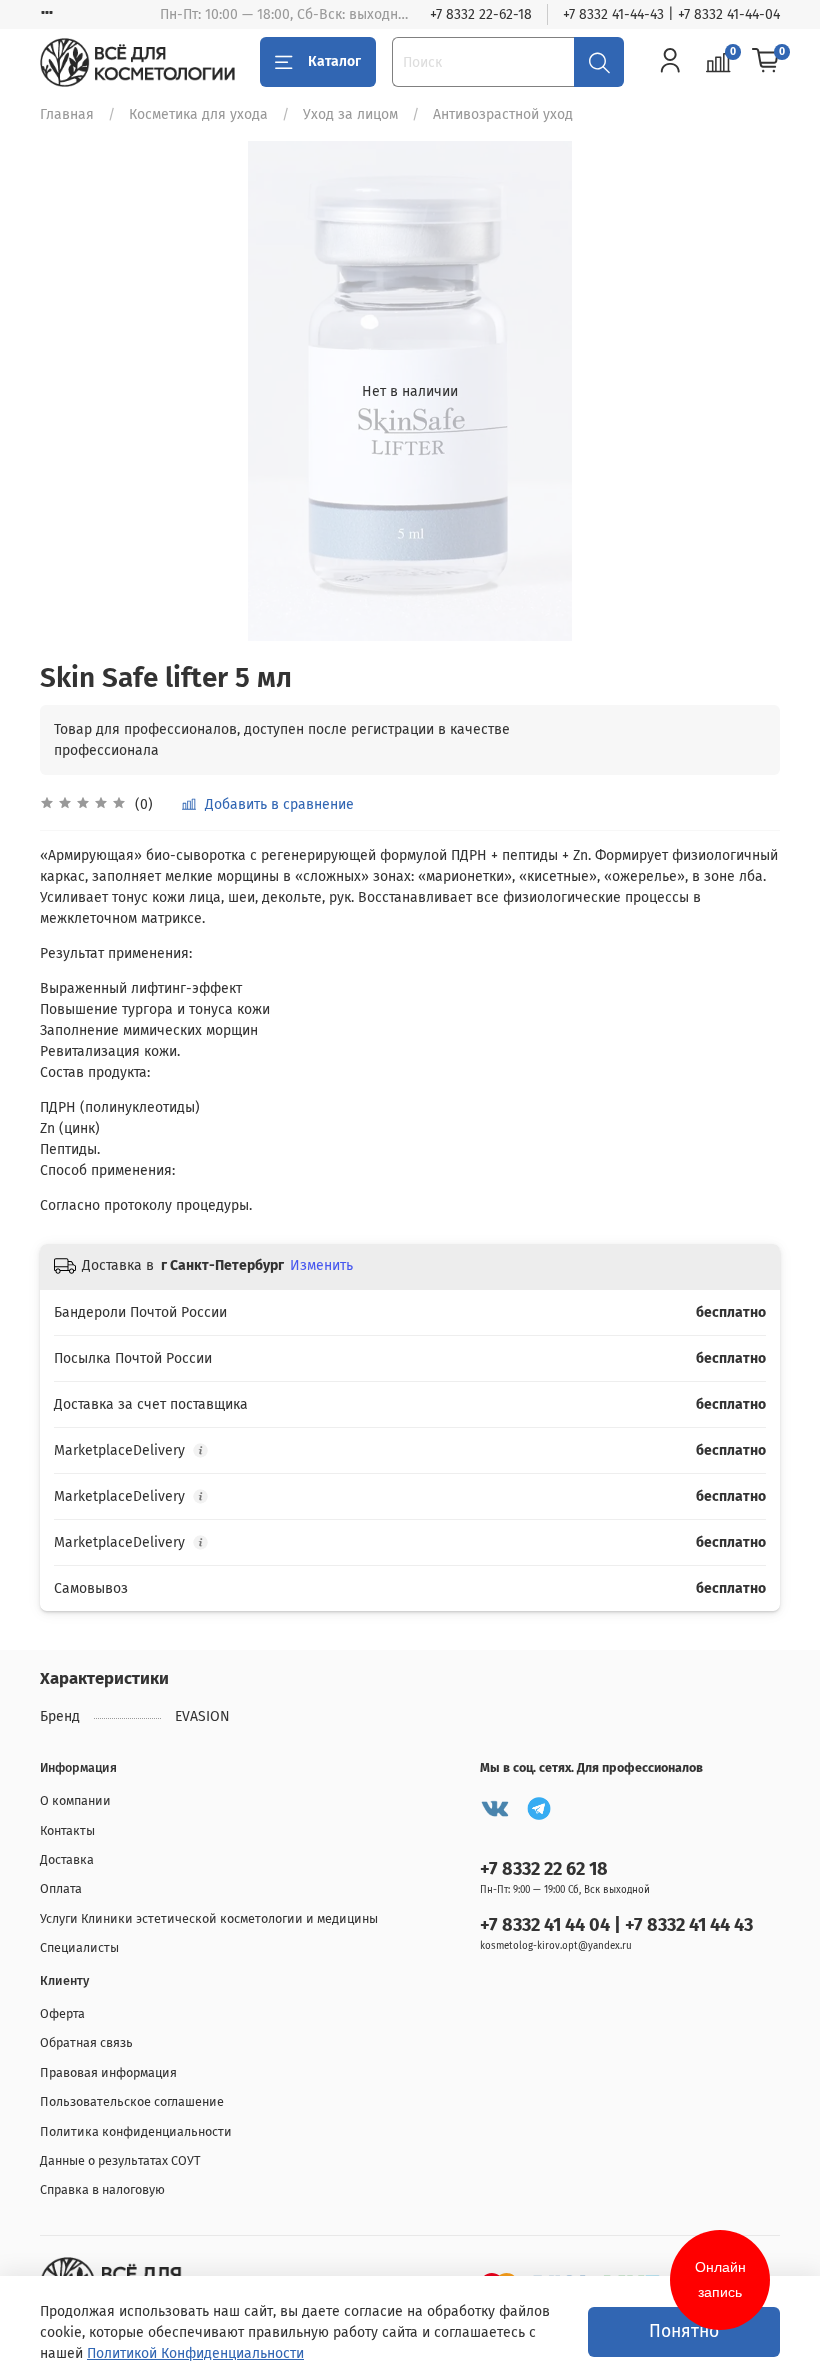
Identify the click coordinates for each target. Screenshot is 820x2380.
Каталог (334, 61)
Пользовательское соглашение (132, 2101)
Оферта (62, 2013)
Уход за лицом (350, 114)
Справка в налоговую (102, 2189)
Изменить (321, 1265)
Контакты (67, 1830)
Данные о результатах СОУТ (120, 2160)
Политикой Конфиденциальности (195, 2353)
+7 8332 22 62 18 (544, 1869)
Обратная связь (86, 2042)
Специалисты (79, 1947)
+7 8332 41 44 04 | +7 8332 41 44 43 (616, 1925)
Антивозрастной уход (503, 114)
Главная (67, 114)
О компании (75, 1800)
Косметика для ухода (198, 114)
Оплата (61, 1888)
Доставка (67, 1859)
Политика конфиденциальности (136, 2131)
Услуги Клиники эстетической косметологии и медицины (209, 1918)
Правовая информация (108, 2072)
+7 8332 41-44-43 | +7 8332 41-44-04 (671, 14)
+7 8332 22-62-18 (481, 14)
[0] (766, 62)
